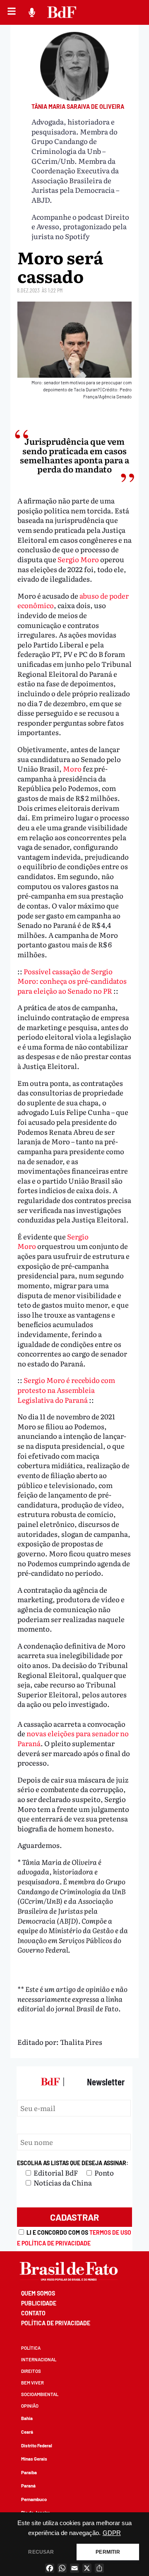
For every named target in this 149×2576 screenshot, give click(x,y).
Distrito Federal (37, 2445)
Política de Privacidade (56, 2323)
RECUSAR (41, 2552)
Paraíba (29, 2472)
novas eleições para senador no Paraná (73, 1738)
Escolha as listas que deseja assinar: (73, 2163)
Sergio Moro (78, 559)
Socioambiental (40, 2394)
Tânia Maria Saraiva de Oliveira (78, 107)
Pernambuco (34, 2499)
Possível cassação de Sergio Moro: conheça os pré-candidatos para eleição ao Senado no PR (72, 981)
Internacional (39, 2359)
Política (31, 2348)
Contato (33, 2313)
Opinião (30, 2406)
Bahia (27, 2418)
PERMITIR (108, 2552)
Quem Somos (38, 2293)
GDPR (112, 2533)
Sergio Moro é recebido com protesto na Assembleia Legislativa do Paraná (66, 1390)
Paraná (28, 2486)
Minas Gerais (34, 2459)
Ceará (27, 2432)
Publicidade (39, 2303)
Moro (72, 768)
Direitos (31, 2371)
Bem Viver (32, 2383)
